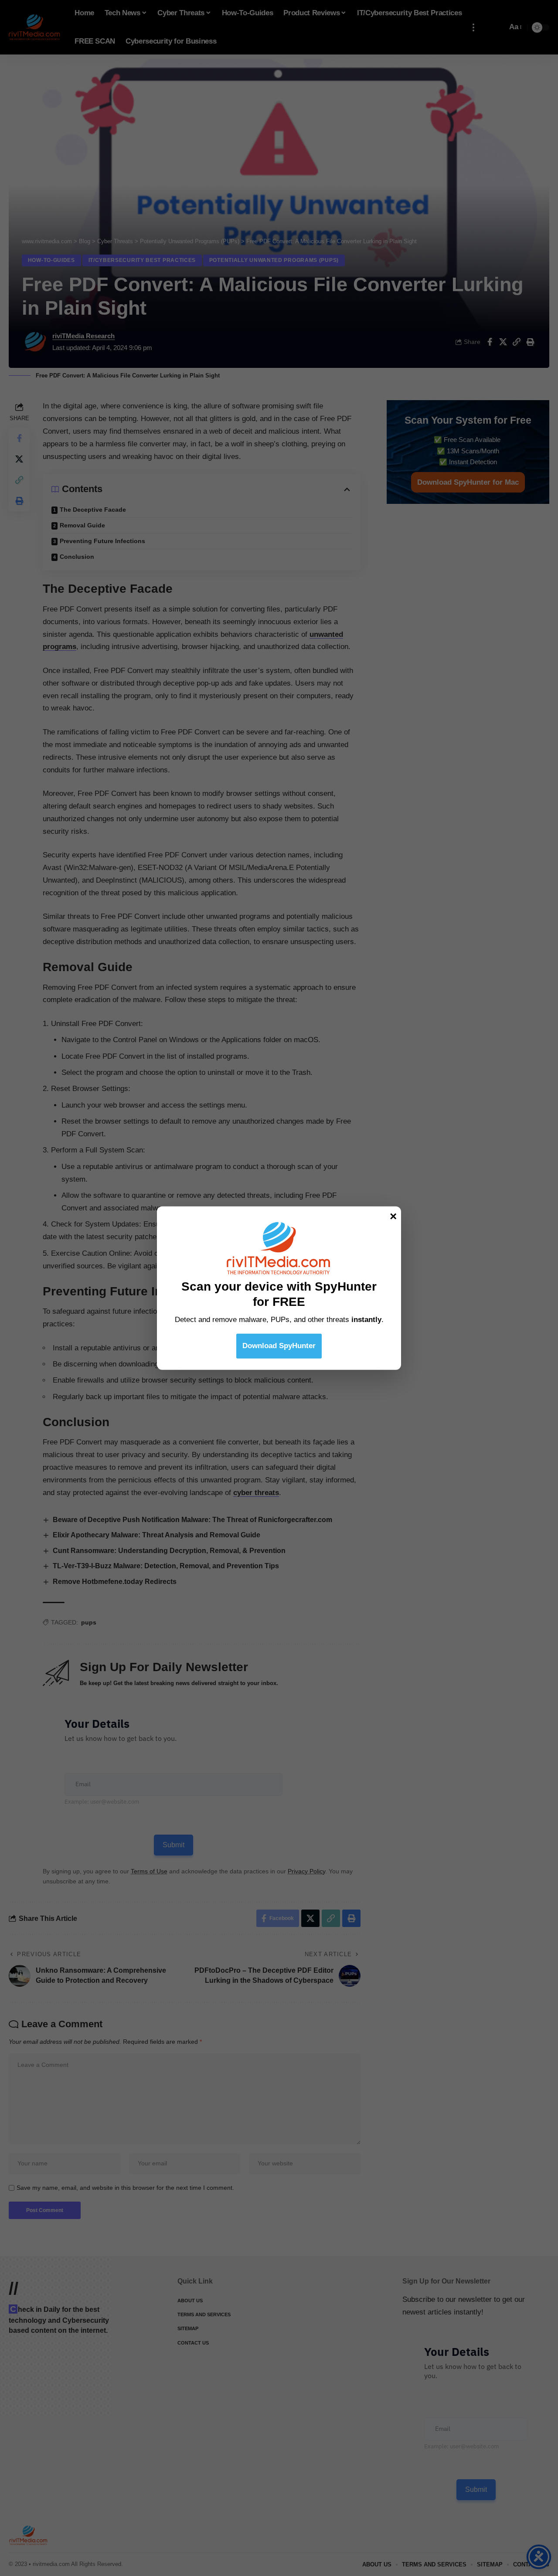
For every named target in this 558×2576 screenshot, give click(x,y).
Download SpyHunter (279, 1346)
